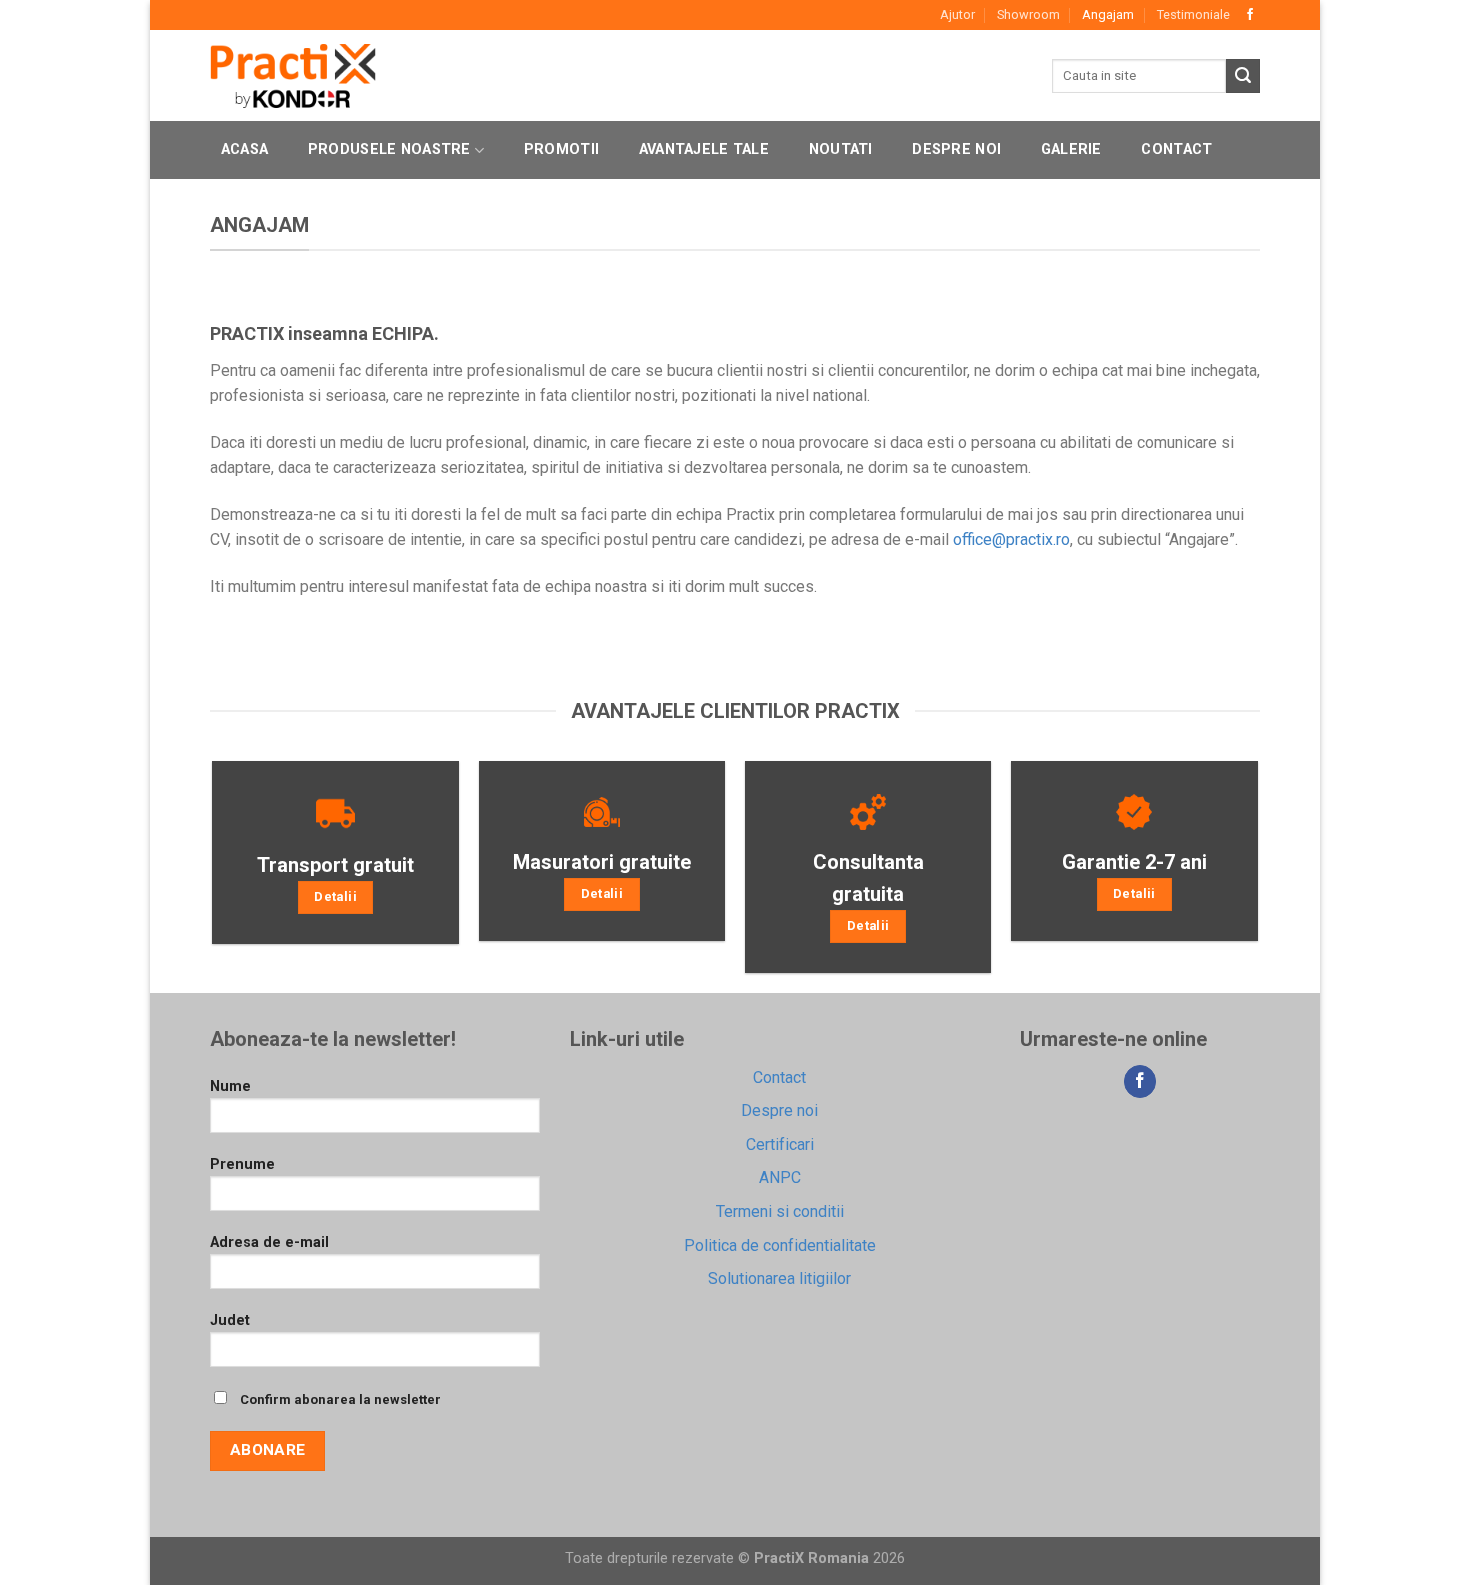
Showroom (1028, 14)
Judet (230, 1320)
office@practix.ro (1011, 539)
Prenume (242, 1164)
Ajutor (957, 14)
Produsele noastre (389, 149)
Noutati (841, 149)
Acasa (244, 149)
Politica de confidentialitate (780, 1245)
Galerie (1071, 149)
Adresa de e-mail (269, 1242)
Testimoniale (1193, 14)
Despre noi (956, 149)
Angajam (1108, 14)
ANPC (780, 1177)
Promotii (561, 149)
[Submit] (1243, 76)
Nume (230, 1086)
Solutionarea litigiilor (779, 1278)
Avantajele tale (704, 149)
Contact (1176, 149)
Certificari (780, 1144)
